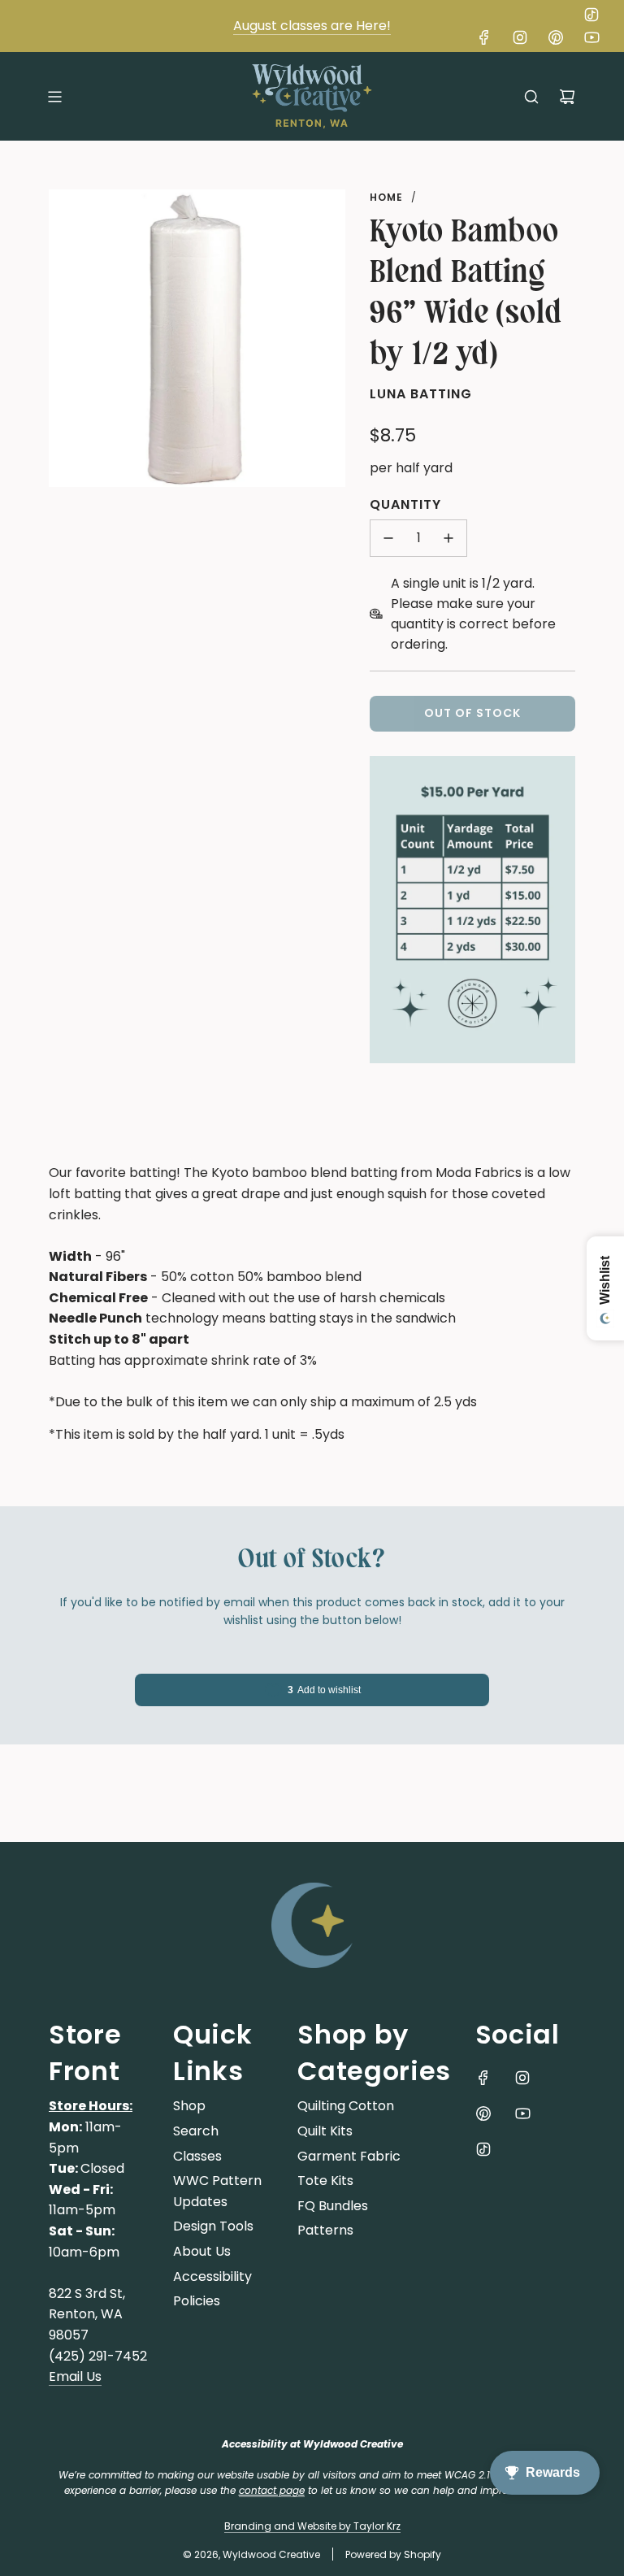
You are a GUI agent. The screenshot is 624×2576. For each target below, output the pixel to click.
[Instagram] (520, 37)
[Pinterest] (556, 37)
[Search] (531, 97)
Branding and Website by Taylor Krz (312, 2526)
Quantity (405, 504)
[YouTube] (591, 37)
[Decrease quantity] (388, 538)
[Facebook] (484, 37)
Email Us (75, 2376)
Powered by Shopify (393, 2554)
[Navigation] (54, 97)
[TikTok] (591, 15)
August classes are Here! (312, 26)
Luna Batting (421, 394)
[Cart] (567, 97)
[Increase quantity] (448, 538)
